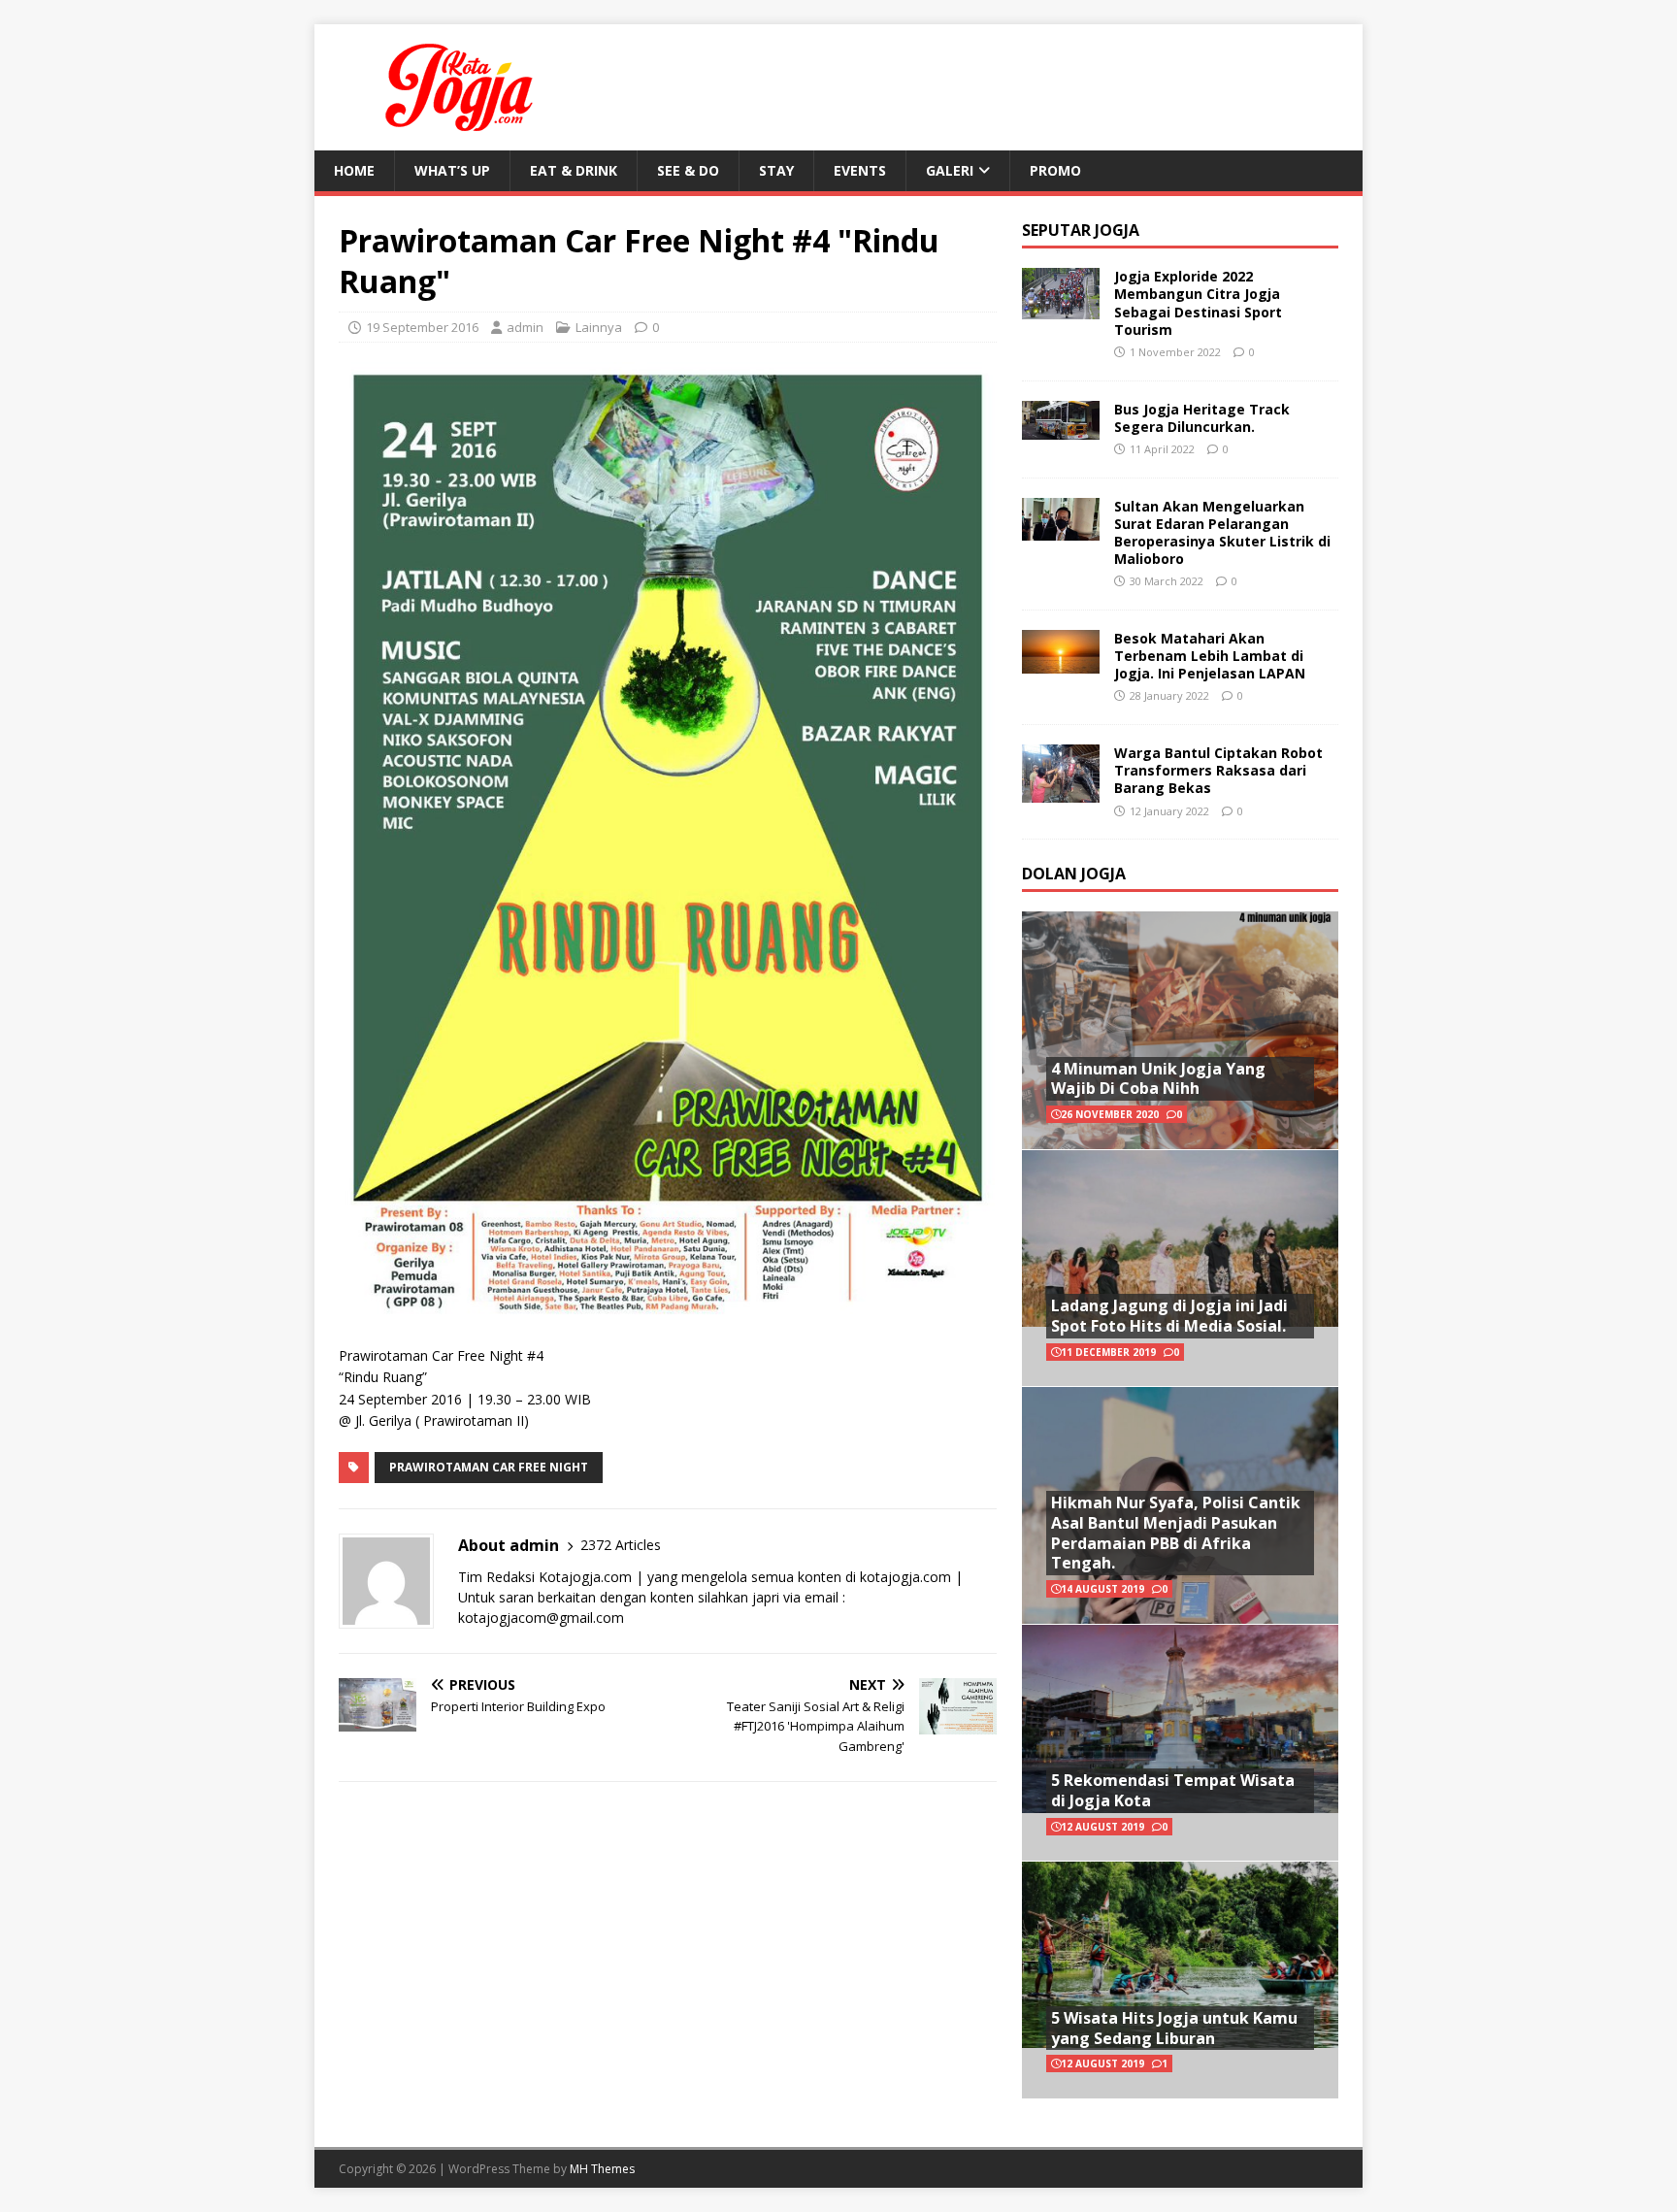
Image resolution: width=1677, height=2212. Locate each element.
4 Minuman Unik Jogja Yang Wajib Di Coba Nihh (1158, 1079)
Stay (776, 170)
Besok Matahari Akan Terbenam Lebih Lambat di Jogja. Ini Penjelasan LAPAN (1210, 656)
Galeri (950, 170)
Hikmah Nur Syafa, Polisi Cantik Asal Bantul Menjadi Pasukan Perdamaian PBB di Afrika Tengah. (1176, 1533)
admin (525, 327)
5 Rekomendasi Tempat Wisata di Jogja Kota (1173, 1790)
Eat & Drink (574, 170)
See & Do (688, 170)
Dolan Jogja (1074, 874)
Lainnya (599, 327)
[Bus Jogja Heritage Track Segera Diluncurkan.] (1061, 428)
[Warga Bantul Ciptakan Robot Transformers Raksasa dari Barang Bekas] (1061, 791)
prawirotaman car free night (489, 1467)
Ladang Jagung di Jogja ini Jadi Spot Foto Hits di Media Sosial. (1169, 1316)
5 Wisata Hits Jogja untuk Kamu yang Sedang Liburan (1174, 2028)
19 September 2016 (422, 327)
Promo (1055, 170)
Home (354, 170)
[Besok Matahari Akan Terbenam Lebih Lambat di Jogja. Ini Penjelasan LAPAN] (1061, 661)
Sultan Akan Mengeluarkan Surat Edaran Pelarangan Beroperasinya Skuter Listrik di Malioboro (1222, 533)
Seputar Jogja (1081, 230)
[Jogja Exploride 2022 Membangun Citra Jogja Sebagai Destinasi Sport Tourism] (1061, 308)
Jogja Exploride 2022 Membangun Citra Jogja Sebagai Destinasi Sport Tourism (1198, 303)
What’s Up (452, 170)
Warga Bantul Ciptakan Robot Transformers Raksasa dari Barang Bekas (1218, 770)
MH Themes (602, 2169)
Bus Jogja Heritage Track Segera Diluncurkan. (1202, 418)
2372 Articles (621, 1545)
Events (860, 170)
